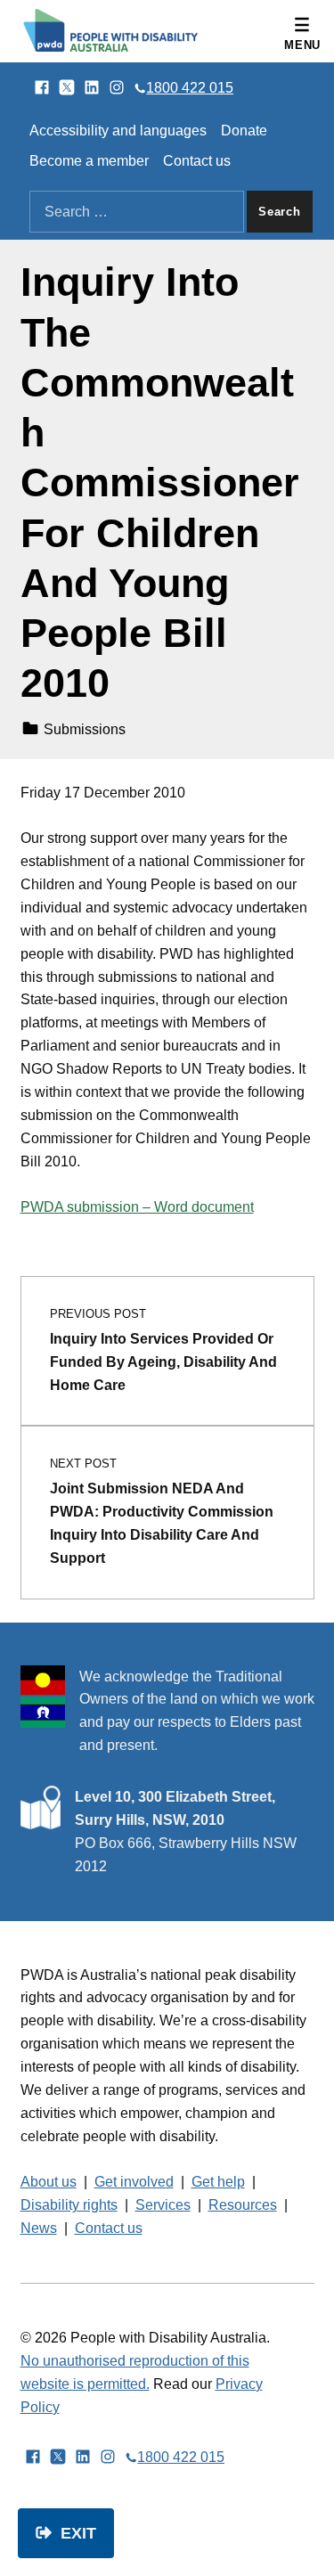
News (39, 2228)
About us (49, 2182)
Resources (243, 2205)
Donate (244, 131)
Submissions (85, 729)
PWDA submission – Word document (137, 1207)
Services (163, 2205)
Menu (302, 45)
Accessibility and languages (118, 131)
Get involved (134, 2182)
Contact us (197, 161)
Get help (218, 2182)
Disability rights (69, 2205)
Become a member (89, 161)
